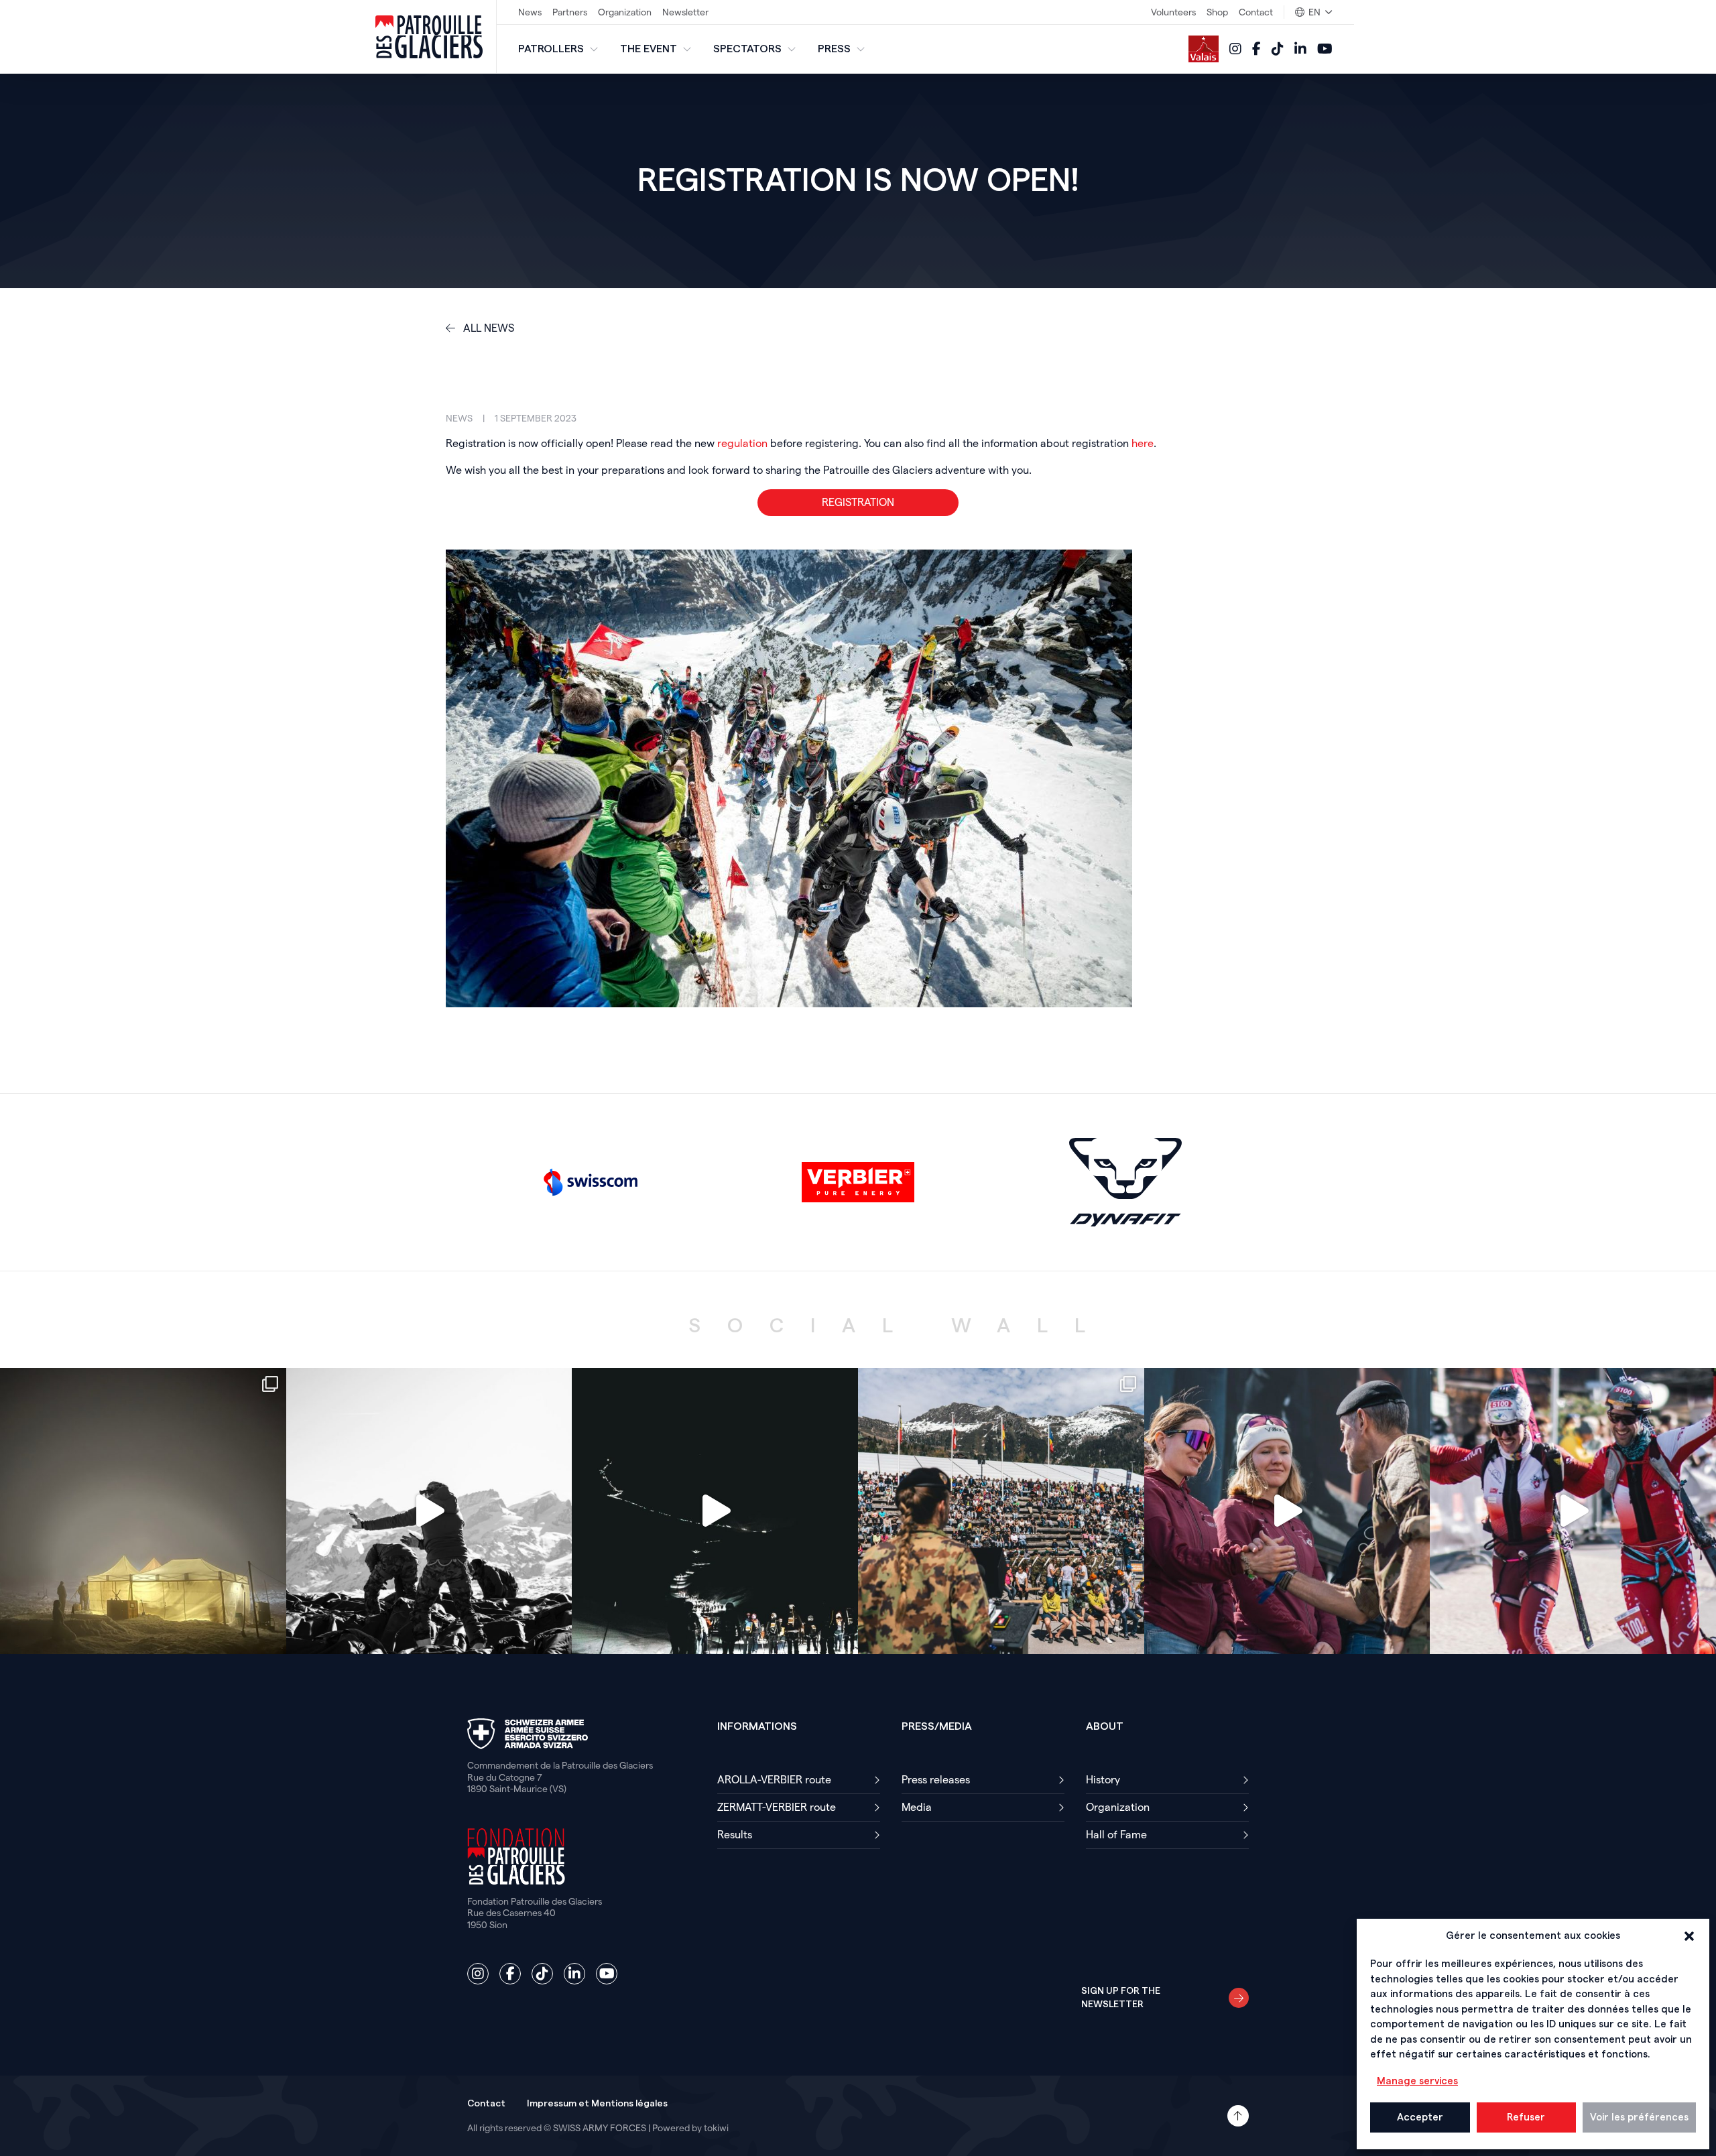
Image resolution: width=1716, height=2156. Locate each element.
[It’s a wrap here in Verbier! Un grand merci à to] (1573, 1511)
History (1103, 1780)
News (530, 12)
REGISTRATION (858, 502)
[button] (1689, 1936)
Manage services (1417, 2081)
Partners (570, 12)
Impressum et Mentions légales (597, 2104)
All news (487, 328)
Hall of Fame (1116, 1835)
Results (735, 1835)
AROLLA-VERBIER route (776, 1780)
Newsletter (685, 12)
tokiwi (716, 2128)
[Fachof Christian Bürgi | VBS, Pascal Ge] (429, 1511)
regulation (742, 443)
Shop (1217, 12)
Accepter (1420, 2117)
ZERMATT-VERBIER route (777, 1807)
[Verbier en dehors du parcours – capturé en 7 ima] (1001, 1511)
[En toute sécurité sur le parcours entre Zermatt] (715, 1511)
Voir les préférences (1639, 2117)
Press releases (936, 1780)
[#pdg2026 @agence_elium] (1287, 1511)
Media (917, 1807)
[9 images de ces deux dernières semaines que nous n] (143, 1511)
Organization (625, 12)
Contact (1256, 12)
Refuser (1526, 2117)
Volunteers (1173, 12)
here (1143, 443)
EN (1314, 12)
